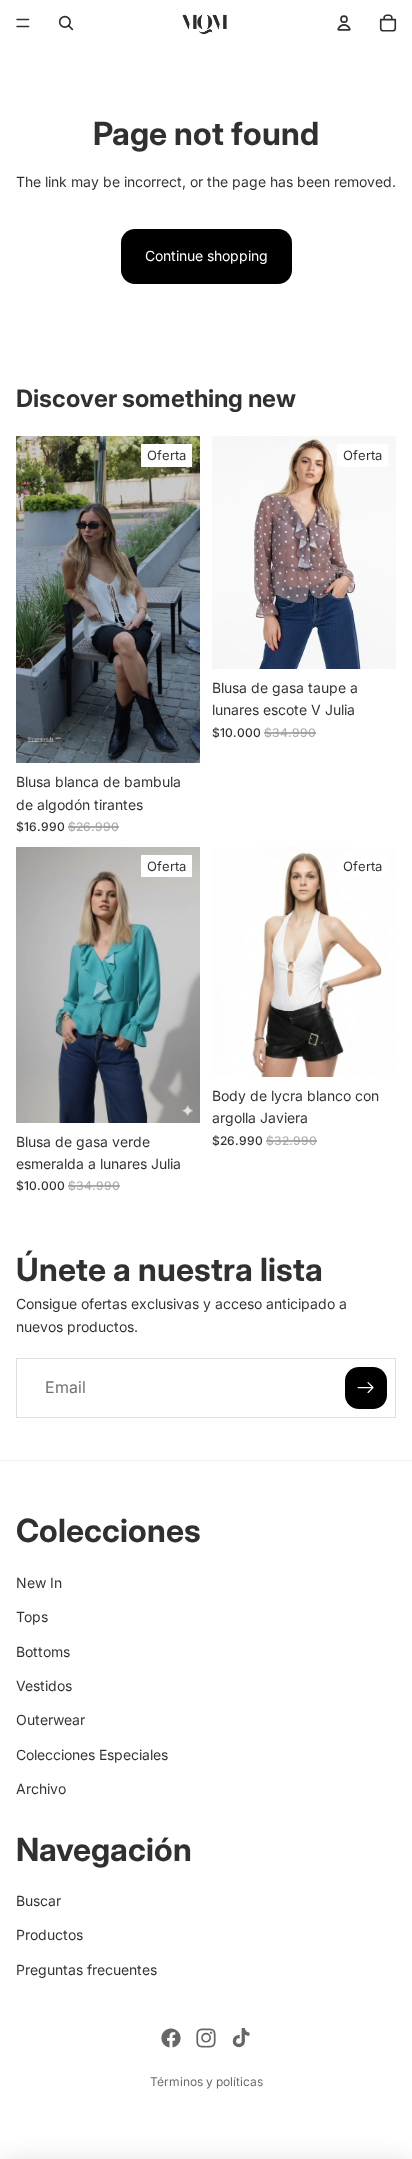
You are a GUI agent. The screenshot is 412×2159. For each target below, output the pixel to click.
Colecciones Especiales (92, 1753)
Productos (49, 1934)
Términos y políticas (206, 2081)
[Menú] (23, 23)
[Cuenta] (344, 23)
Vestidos (44, 1685)
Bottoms (43, 1650)
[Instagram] (206, 2038)
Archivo (41, 1788)
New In (39, 1581)
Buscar (38, 1900)
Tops (32, 1616)
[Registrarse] (366, 1389)
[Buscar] (66, 23)
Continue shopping (206, 255)
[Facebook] (171, 2038)
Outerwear (50, 1719)
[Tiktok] (241, 2038)
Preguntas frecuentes (86, 1969)
